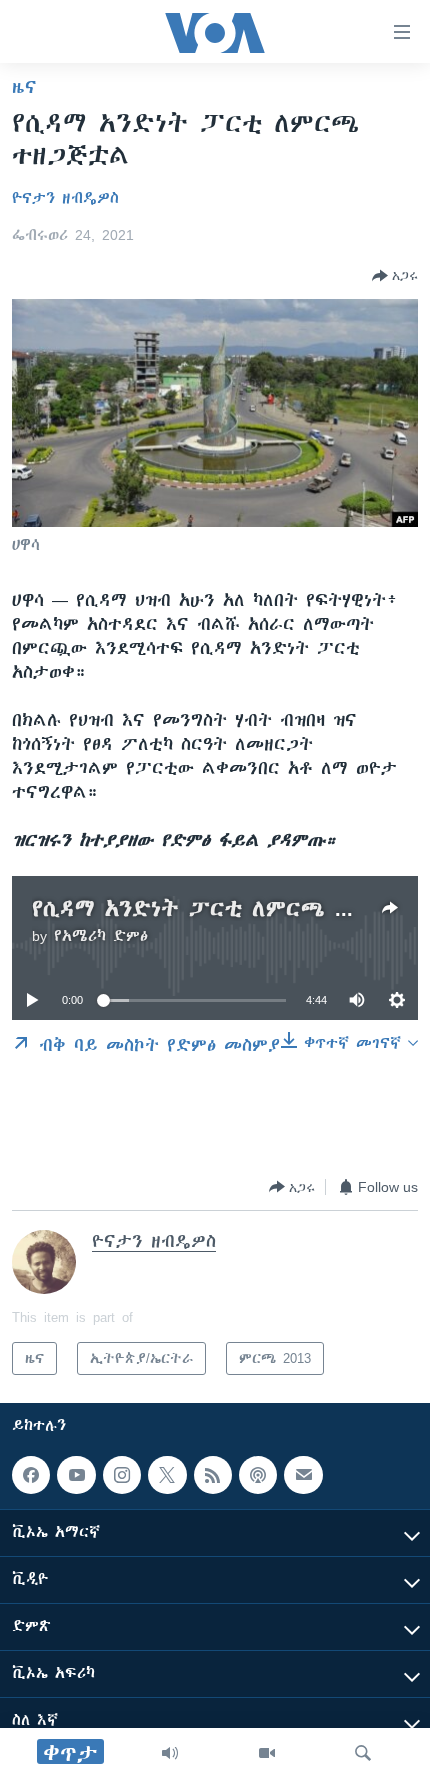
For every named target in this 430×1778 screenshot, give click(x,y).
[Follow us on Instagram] (122, 1475)
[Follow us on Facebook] (31, 1475)
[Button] (395, 276)
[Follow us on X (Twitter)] (167, 1475)
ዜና (24, 87)
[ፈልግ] (363, 1753)
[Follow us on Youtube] (76, 1475)
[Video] (267, 1753)
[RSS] (213, 1475)
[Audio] (170, 1753)
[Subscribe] (303, 1475)
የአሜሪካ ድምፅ (101, 936)
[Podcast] (258, 1475)
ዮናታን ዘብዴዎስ (65, 198)
